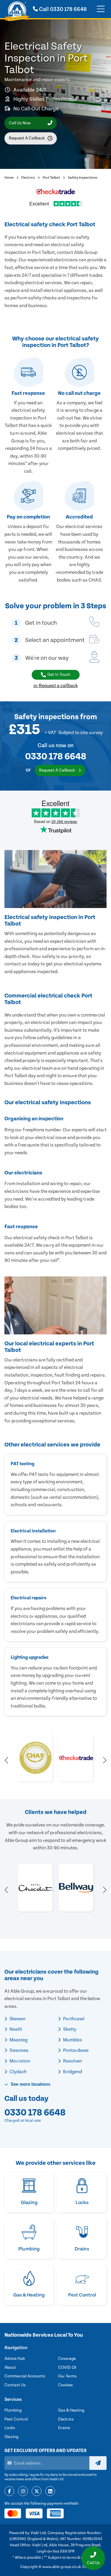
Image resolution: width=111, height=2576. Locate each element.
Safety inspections (46, 717)
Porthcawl (73, 2019)
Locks (10, 2428)
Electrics (28, 178)
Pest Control (16, 2419)
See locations (30, 2084)
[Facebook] (9, 2492)
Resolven (72, 2061)
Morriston (19, 2061)
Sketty (69, 2029)
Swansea (18, 2050)
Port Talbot (51, 178)
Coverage (67, 2359)
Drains (64, 2428)
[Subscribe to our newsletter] (98, 2463)
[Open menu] (101, 9)
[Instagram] (23, 2492)
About (10, 2368)
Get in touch (59, 675)
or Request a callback (56, 686)
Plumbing (13, 2410)
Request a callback (27, 138)
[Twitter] (37, 2492)
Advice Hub (15, 2359)
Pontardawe (75, 2050)
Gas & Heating (71, 2410)
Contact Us (15, 2385)
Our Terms (67, 2376)
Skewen (17, 2019)
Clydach (18, 2072)
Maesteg (18, 2040)
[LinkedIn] (50, 2492)
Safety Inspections (83, 178)
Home (9, 178)
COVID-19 (67, 2368)
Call (62, 9)
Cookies (65, 2385)
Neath (15, 2029)
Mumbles (72, 2040)
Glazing (11, 2437)
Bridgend (72, 2072)
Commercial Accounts (25, 2376)
